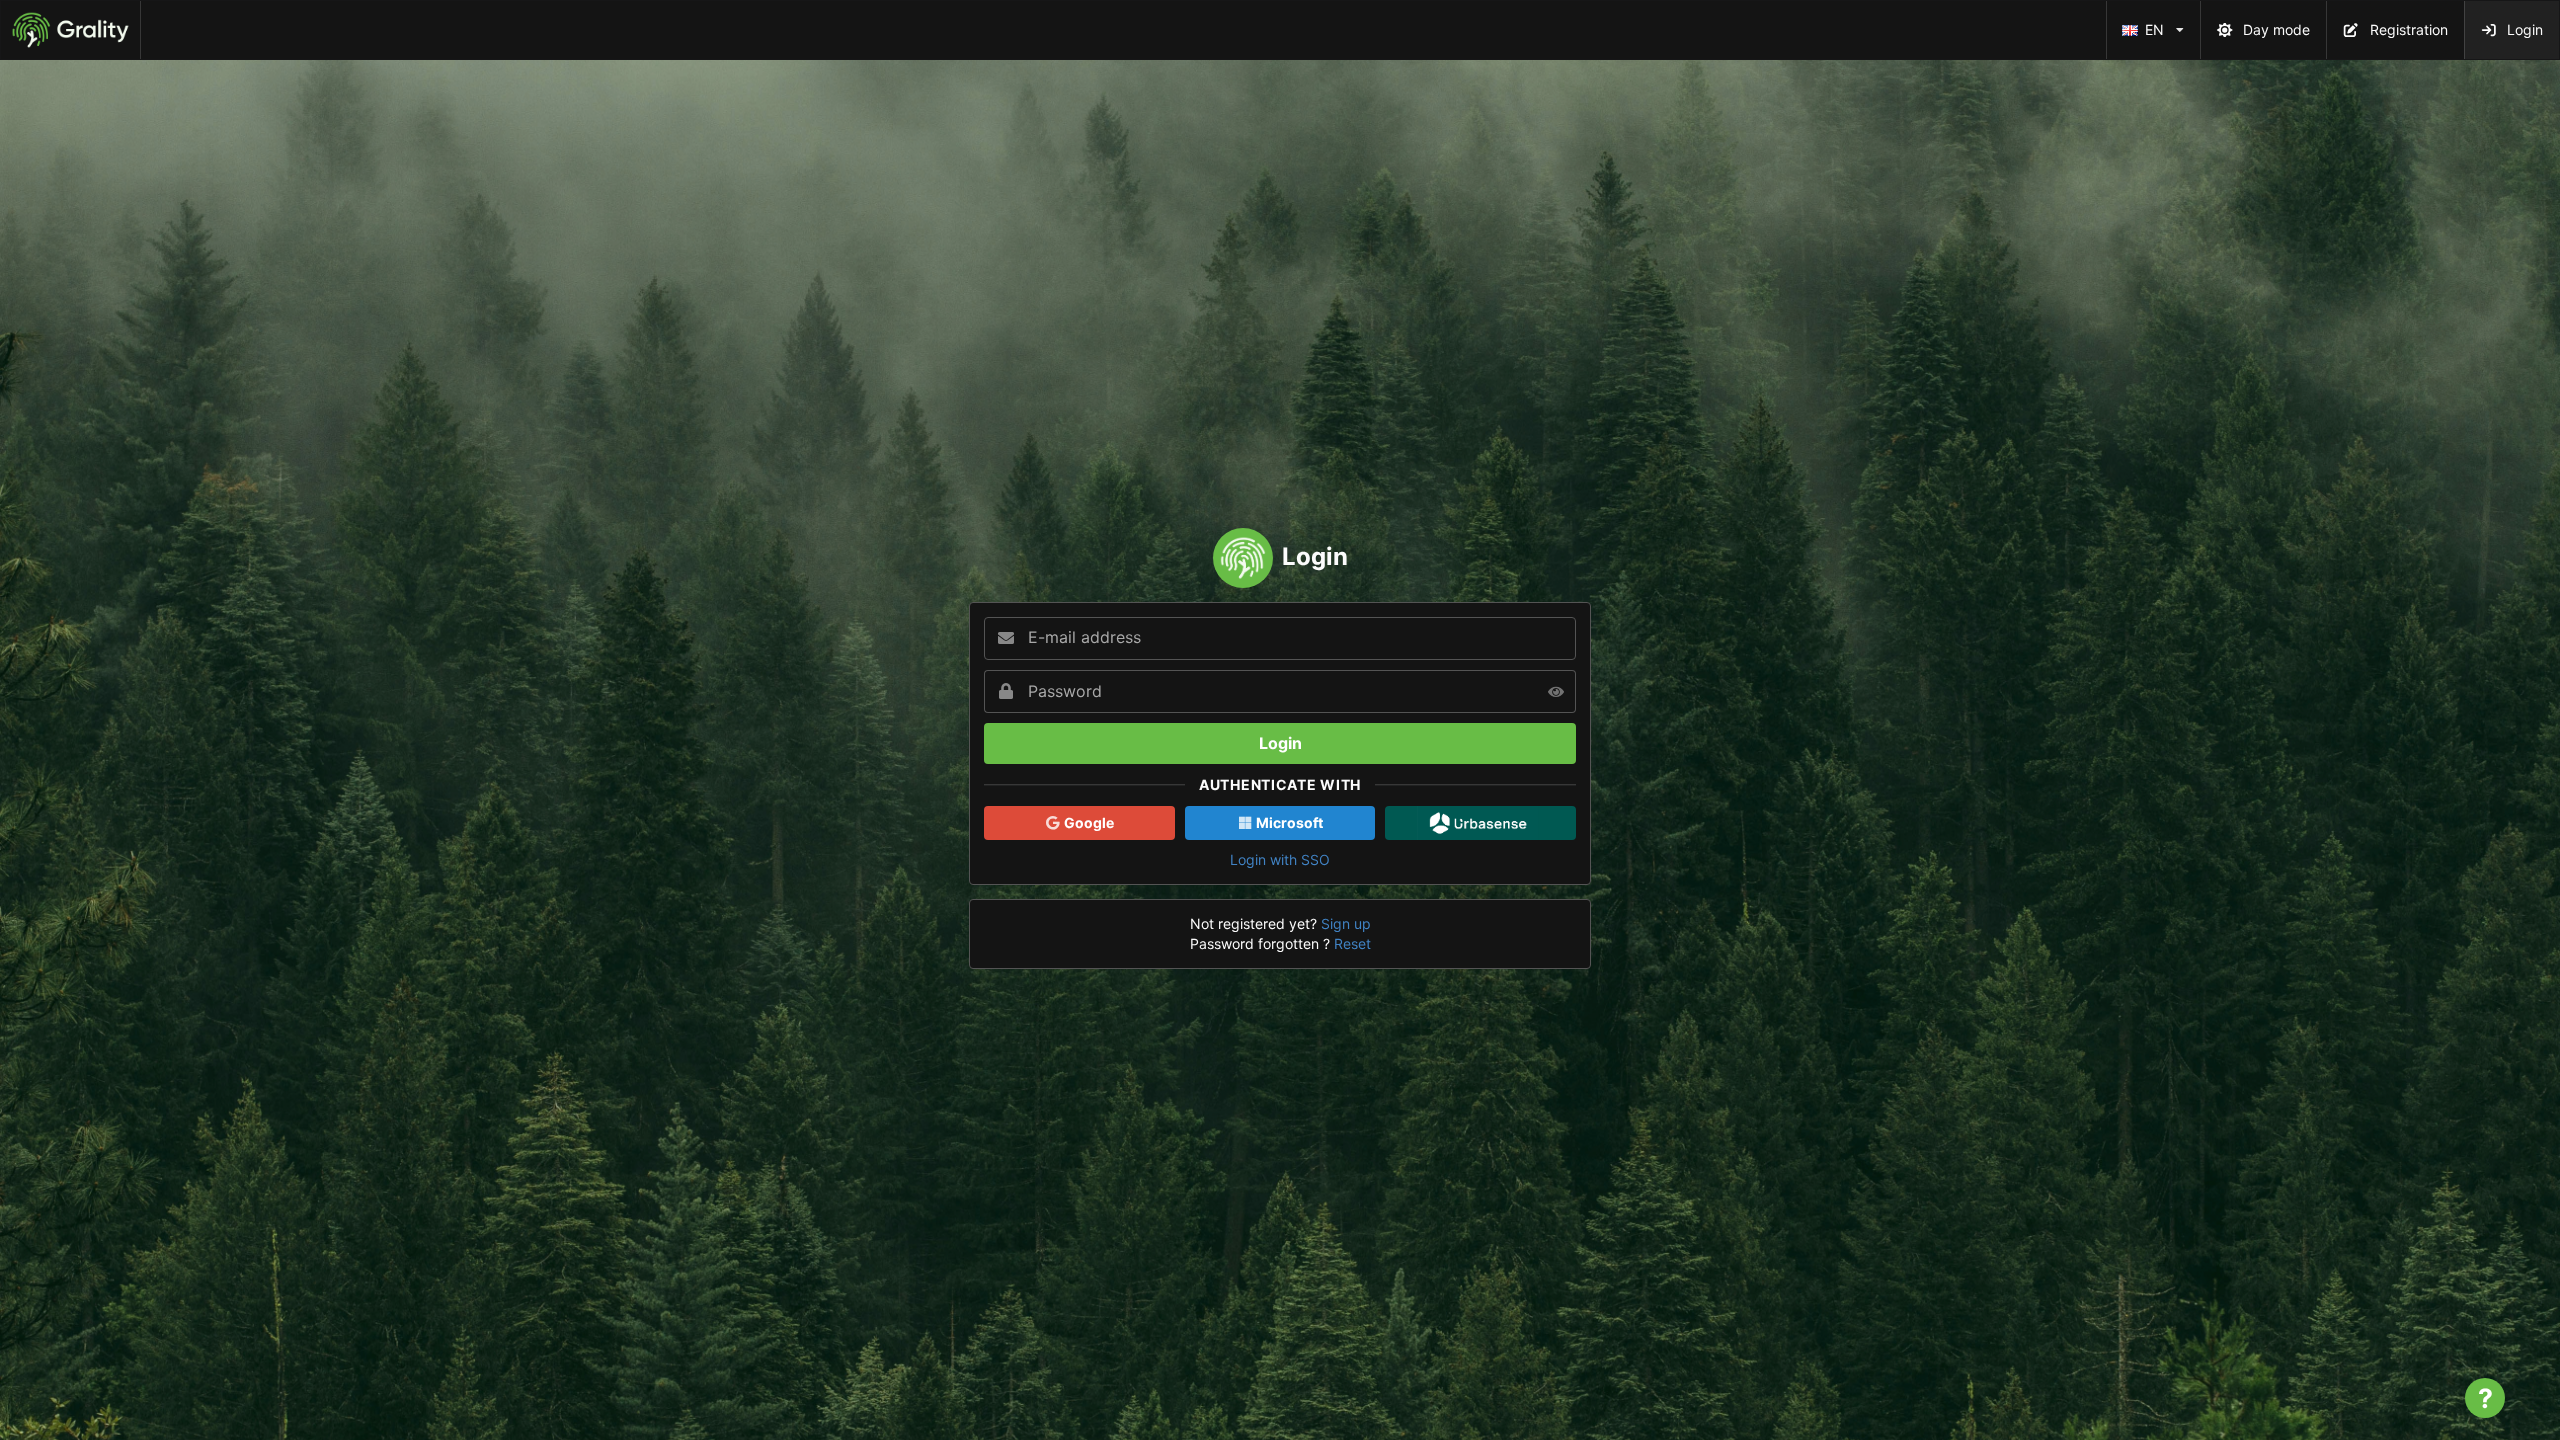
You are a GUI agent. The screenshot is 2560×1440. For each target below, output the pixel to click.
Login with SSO (1280, 859)
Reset (1352, 943)
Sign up (1346, 923)
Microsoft (1288, 822)
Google (1087, 822)
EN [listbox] (2159, 19)
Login (2525, 29)
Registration (2409, 29)
